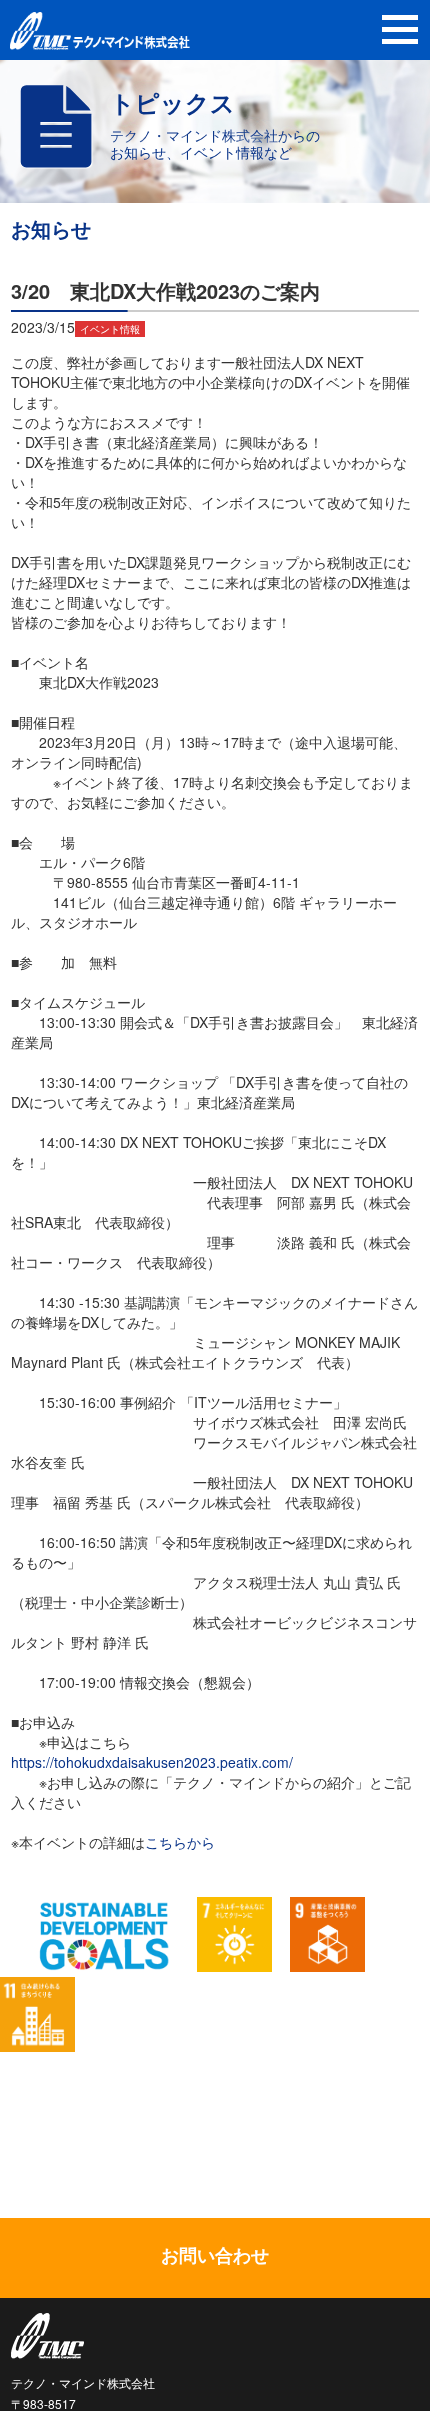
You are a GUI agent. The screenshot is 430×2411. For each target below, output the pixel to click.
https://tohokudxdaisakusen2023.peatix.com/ (152, 1762)
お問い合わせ (215, 2255)
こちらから (180, 1842)
